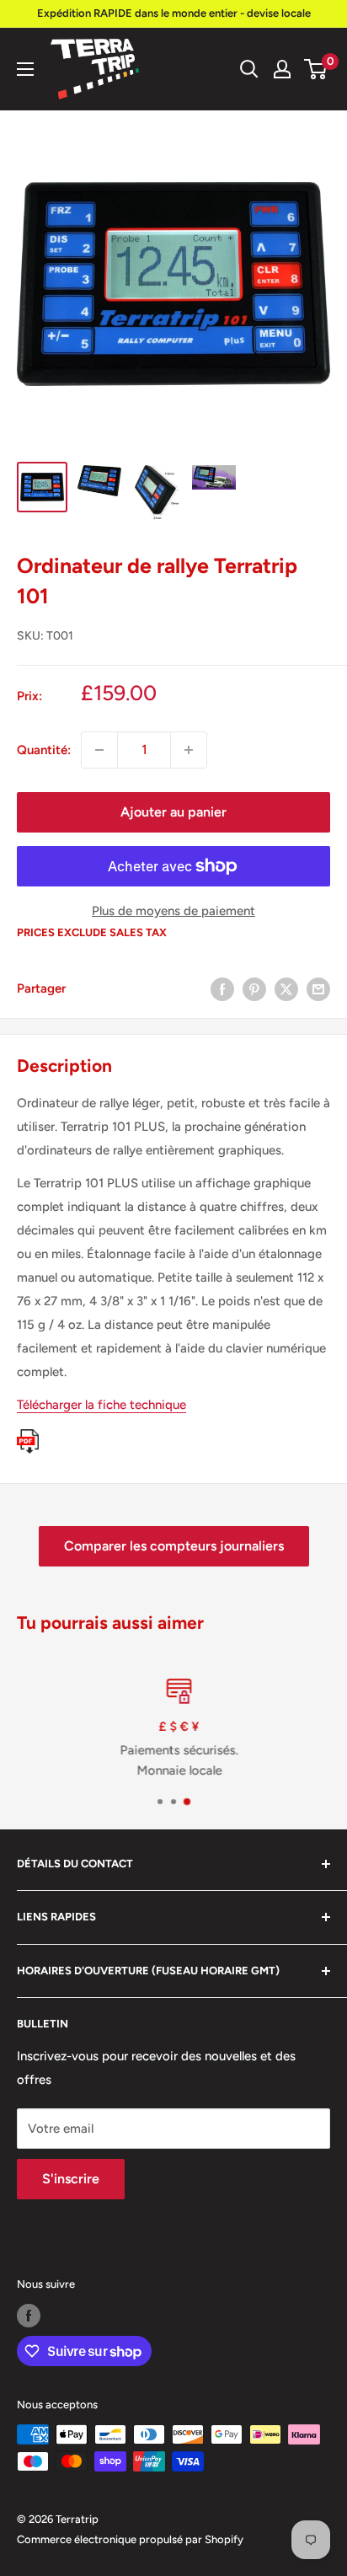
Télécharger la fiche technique (101, 1405)
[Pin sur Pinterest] (254, 989)
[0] (316, 69)
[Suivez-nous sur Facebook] (29, 2316)
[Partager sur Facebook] (222, 989)
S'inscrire (71, 2179)
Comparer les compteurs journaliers (174, 1546)
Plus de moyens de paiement (173, 911)
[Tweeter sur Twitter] (286, 989)
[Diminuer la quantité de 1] (99, 750)
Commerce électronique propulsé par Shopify (130, 2539)
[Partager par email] (318, 989)
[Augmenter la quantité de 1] (189, 750)
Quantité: (44, 750)
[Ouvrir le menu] (25, 69)
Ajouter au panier (173, 812)
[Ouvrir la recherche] (249, 69)
